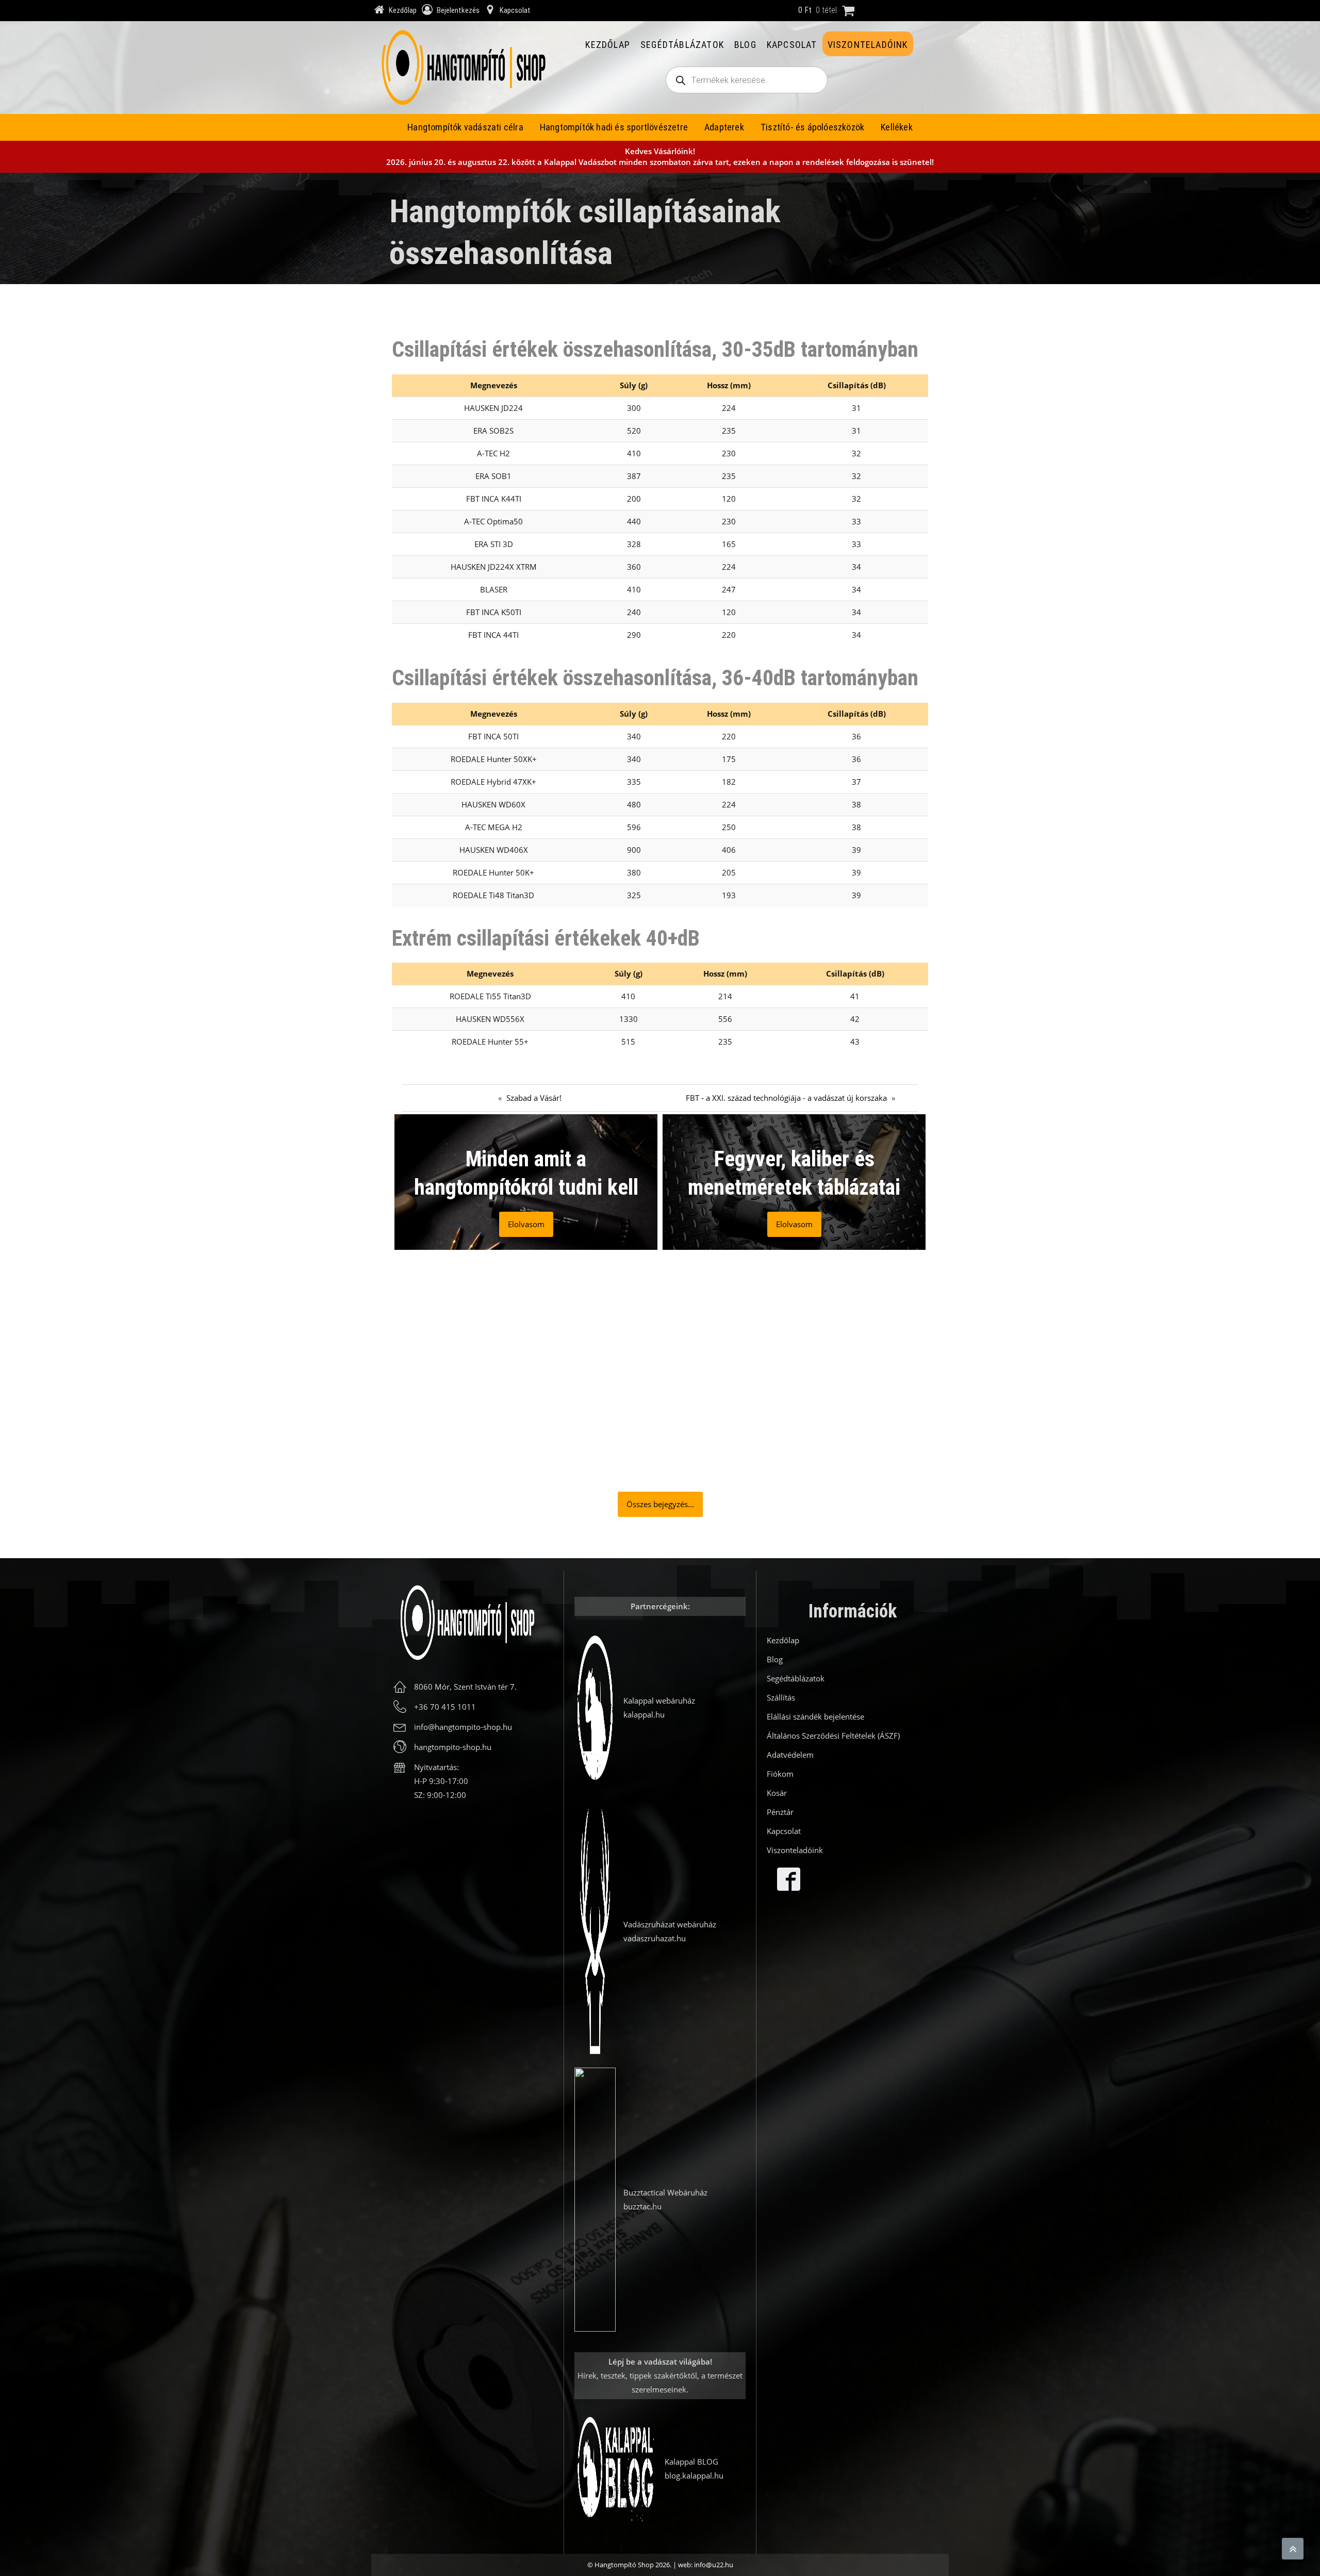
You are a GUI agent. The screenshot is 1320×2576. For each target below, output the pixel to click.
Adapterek (724, 127)
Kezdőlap (608, 45)
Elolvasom (526, 1224)
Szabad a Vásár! (534, 1098)
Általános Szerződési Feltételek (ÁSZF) (833, 1736)
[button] (456, 1372)
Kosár (777, 1793)
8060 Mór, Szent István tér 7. (465, 1687)
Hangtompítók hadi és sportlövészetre (614, 127)
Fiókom (780, 1774)
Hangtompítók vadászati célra (465, 127)
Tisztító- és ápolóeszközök (812, 127)
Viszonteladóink (868, 45)
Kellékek (897, 127)
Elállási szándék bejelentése (815, 1716)
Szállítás (781, 1697)
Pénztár (780, 1812)
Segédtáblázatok (682, 45)
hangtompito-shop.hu (453, 1747)
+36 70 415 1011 (445, 1707)
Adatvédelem (790, 1755)
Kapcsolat (792, 45)
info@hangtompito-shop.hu (463, 1727)
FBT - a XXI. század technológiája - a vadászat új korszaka (786, 1098)
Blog (745, 45)
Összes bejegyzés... (660, 1504)
